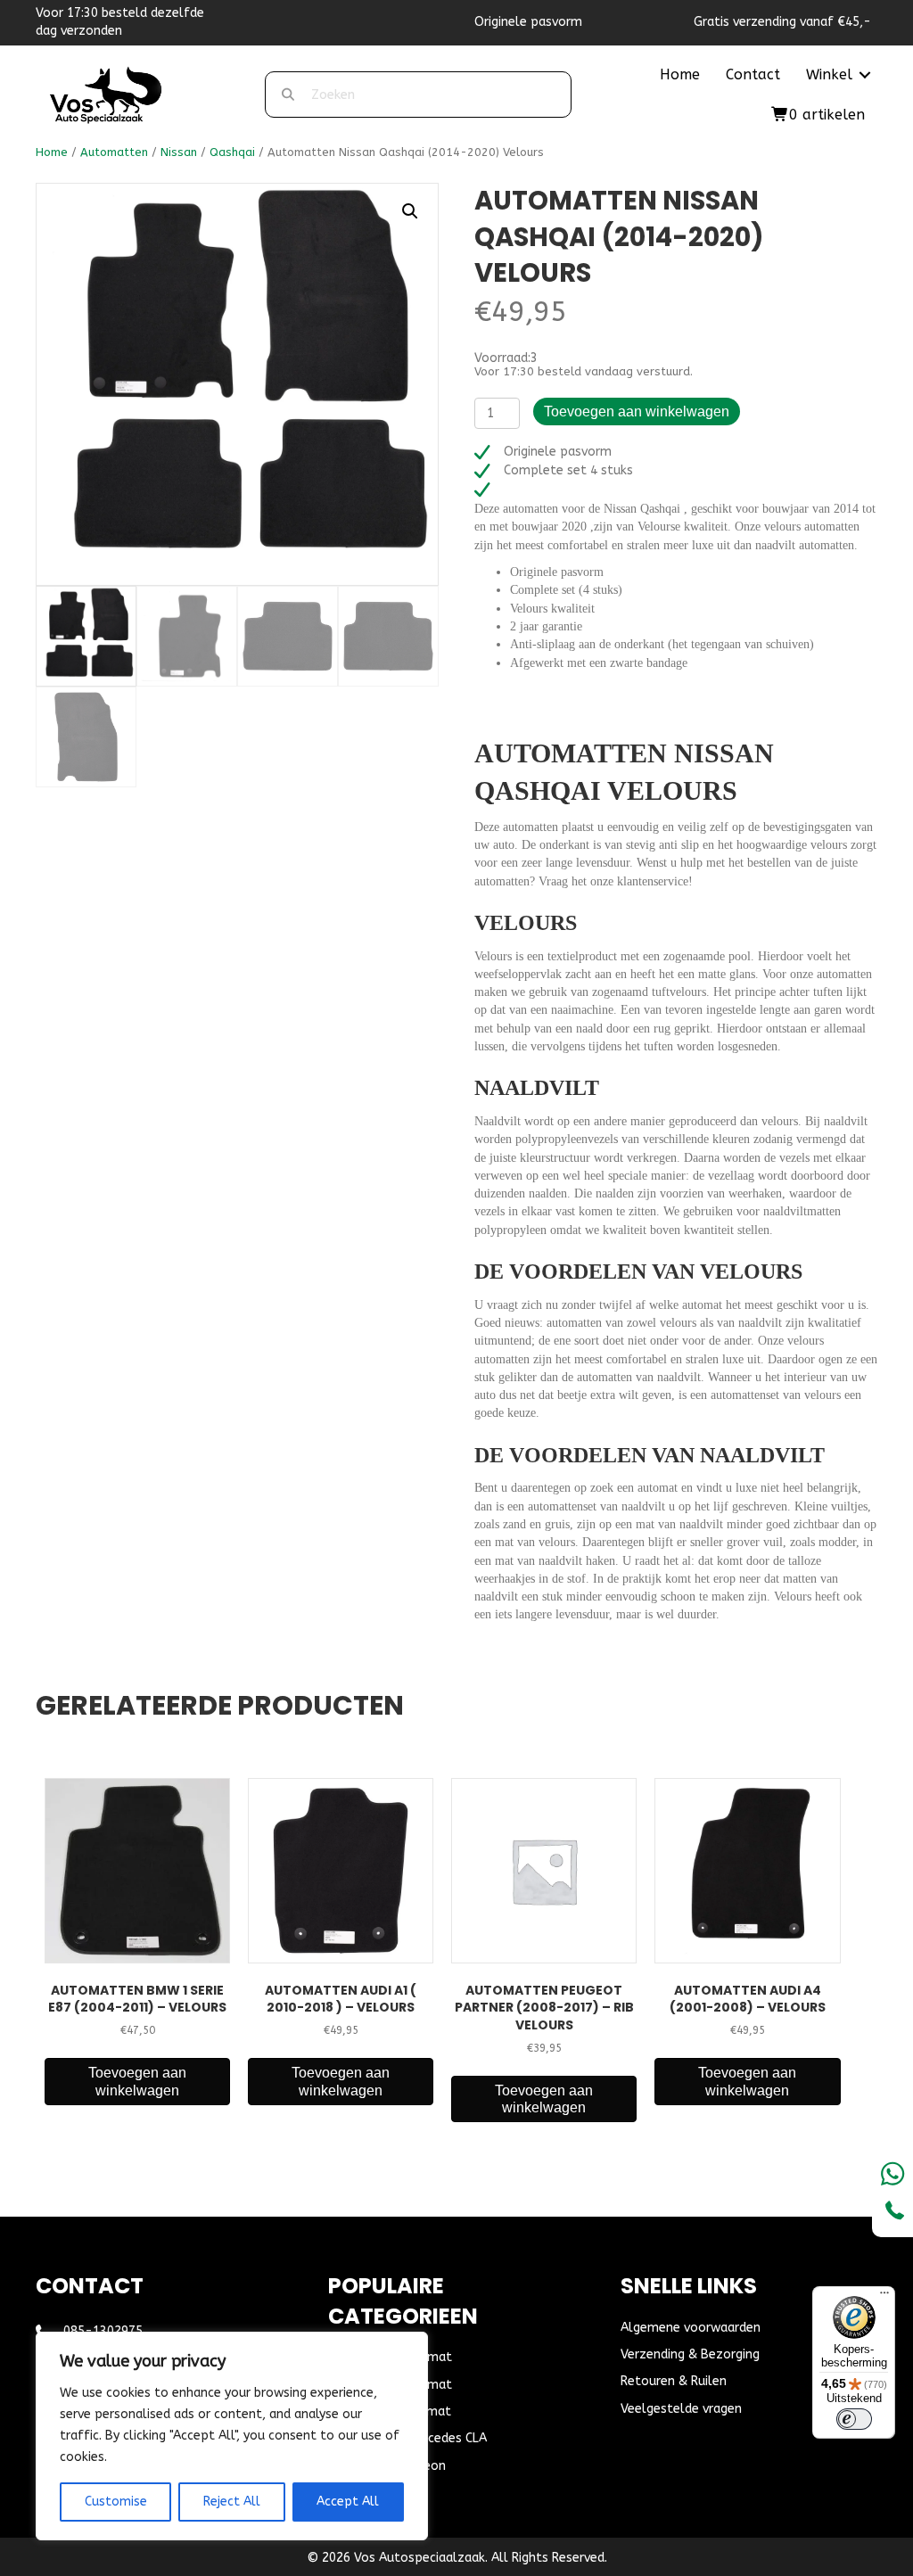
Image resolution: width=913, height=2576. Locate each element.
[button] (865, 75)
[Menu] (884, 2297)
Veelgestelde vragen (681, 2409)
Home (680, 74)
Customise (116, 2502)
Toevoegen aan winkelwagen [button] (137, 2081)
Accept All (348, 2502)
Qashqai (232, 152)
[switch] (854, 2419)
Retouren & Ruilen (674, 2381)
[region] (232, 2436)
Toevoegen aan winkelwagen (637, 412)
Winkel (829, 74)
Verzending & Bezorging (690, 2354)
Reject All (232, 2502)
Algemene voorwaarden (691, 2328)
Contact (753, 74)
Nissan (179, 152)
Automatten (114, 152)
